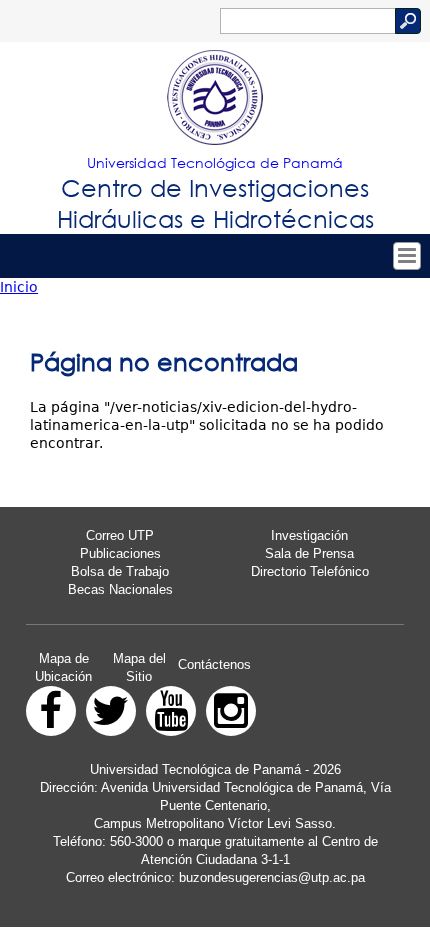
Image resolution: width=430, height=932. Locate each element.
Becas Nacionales (120, 589)
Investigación (309, 535)
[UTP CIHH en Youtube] (171, 711)
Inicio (19, 287)
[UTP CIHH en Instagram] (231, 711)
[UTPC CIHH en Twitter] (111, 711)
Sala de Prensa (309, 553)
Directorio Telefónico (310, 571)
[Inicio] (215, 98)
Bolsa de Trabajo (120, 571)
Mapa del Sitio (139, 667)
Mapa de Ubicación (63, 667)
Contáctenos (214, 664)
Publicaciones (120, 553)
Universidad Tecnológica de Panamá (215, 162)
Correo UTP (120, 535)
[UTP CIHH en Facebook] (51, 711)
